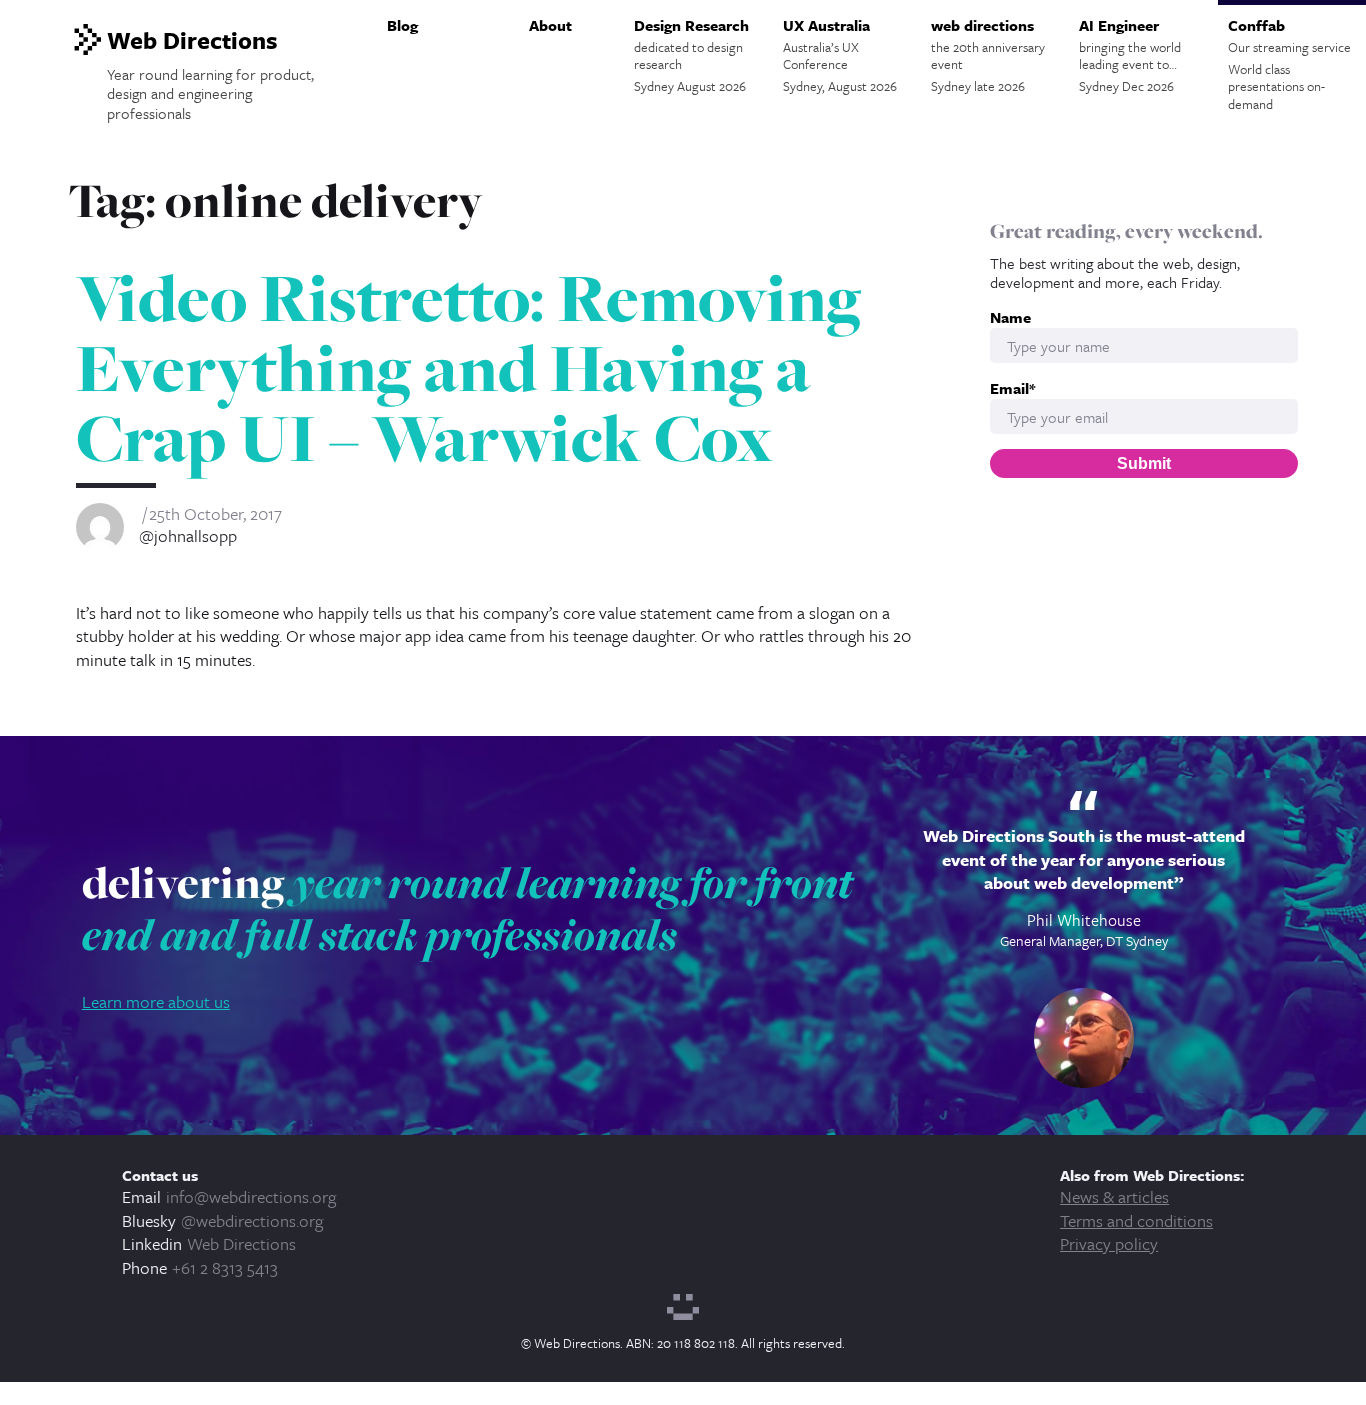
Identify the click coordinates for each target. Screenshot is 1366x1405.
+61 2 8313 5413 (225, 1267)
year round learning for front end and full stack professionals (467, 907)
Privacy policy (1109, 1243)
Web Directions (241, 1243)
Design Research (691, 55)
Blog (402, 25)
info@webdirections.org (251, 1196)
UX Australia (840, 55)
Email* (1012, 388)
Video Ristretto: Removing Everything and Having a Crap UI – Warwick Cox (468, 368)
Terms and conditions (1136, 1220)
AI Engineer (1130, 55)
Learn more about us (156, 1001)
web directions (988, 55)
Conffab (1289, 64)
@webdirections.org (252, 1220)
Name (1010, 317)
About (550, 25)
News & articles (1114, 1196)
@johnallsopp (188, 536)
